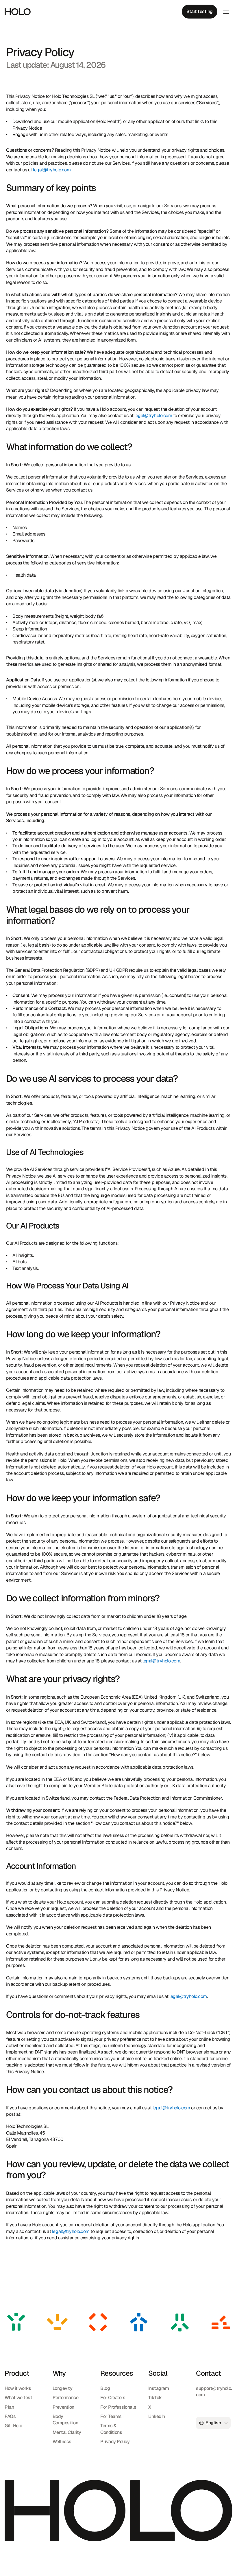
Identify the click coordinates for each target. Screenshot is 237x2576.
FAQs (10, 2416)
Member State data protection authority (123, 1786)
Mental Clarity (67, 2432)
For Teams (111, 2416)
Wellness (62, 2442)
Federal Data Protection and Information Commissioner (168, 1798)
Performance (66, 2398)
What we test (18, 2398)
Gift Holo (13, 2426)
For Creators (113, 2398)
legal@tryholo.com (52, 169)
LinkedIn (157, 2416)
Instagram (159, 2388)
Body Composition (65, 2420)
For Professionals (118, 2407)
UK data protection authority (198, 1786)
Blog (105, 2388)
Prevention (63, 2407)
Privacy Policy (115, 2442)
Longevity (63, 2388)
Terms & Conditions (111, 2429)
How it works (18, 2388)
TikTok (155, 2398)
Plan (9, 2407)
